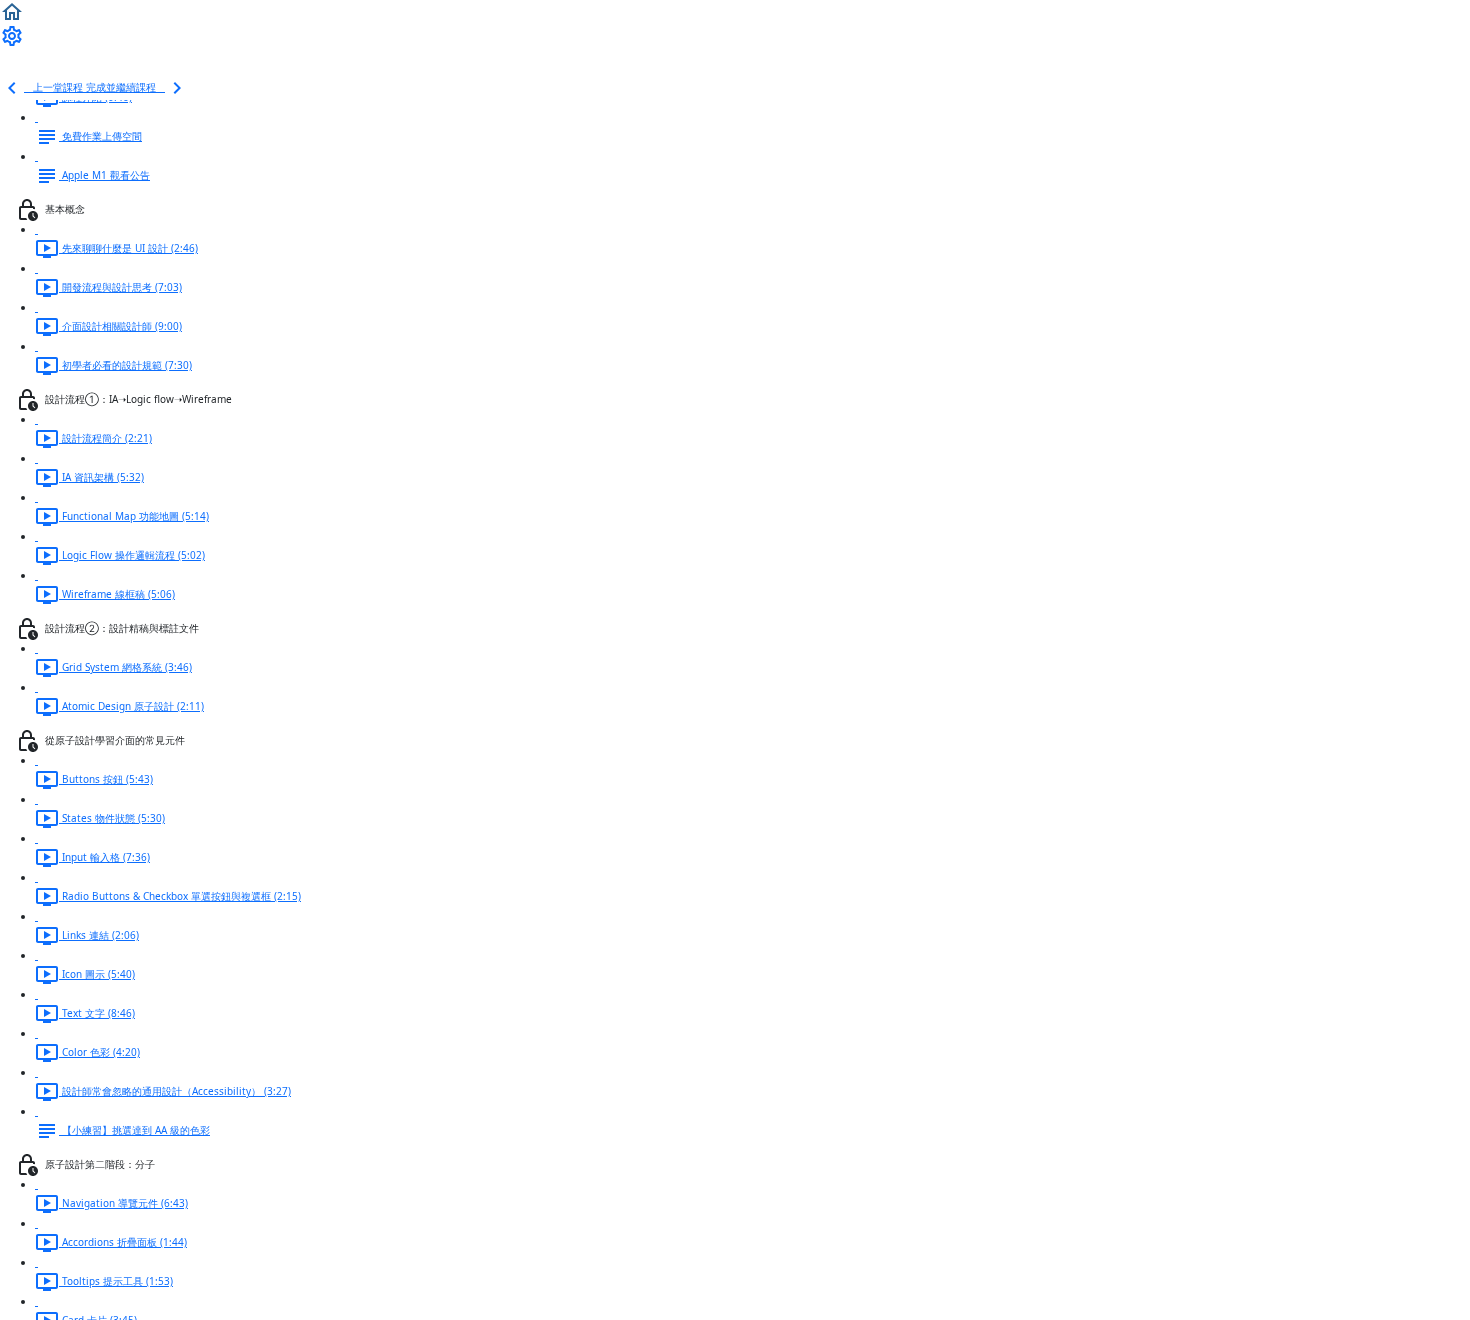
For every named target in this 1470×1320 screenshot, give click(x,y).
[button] (12, 11)
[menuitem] (12, 35)
